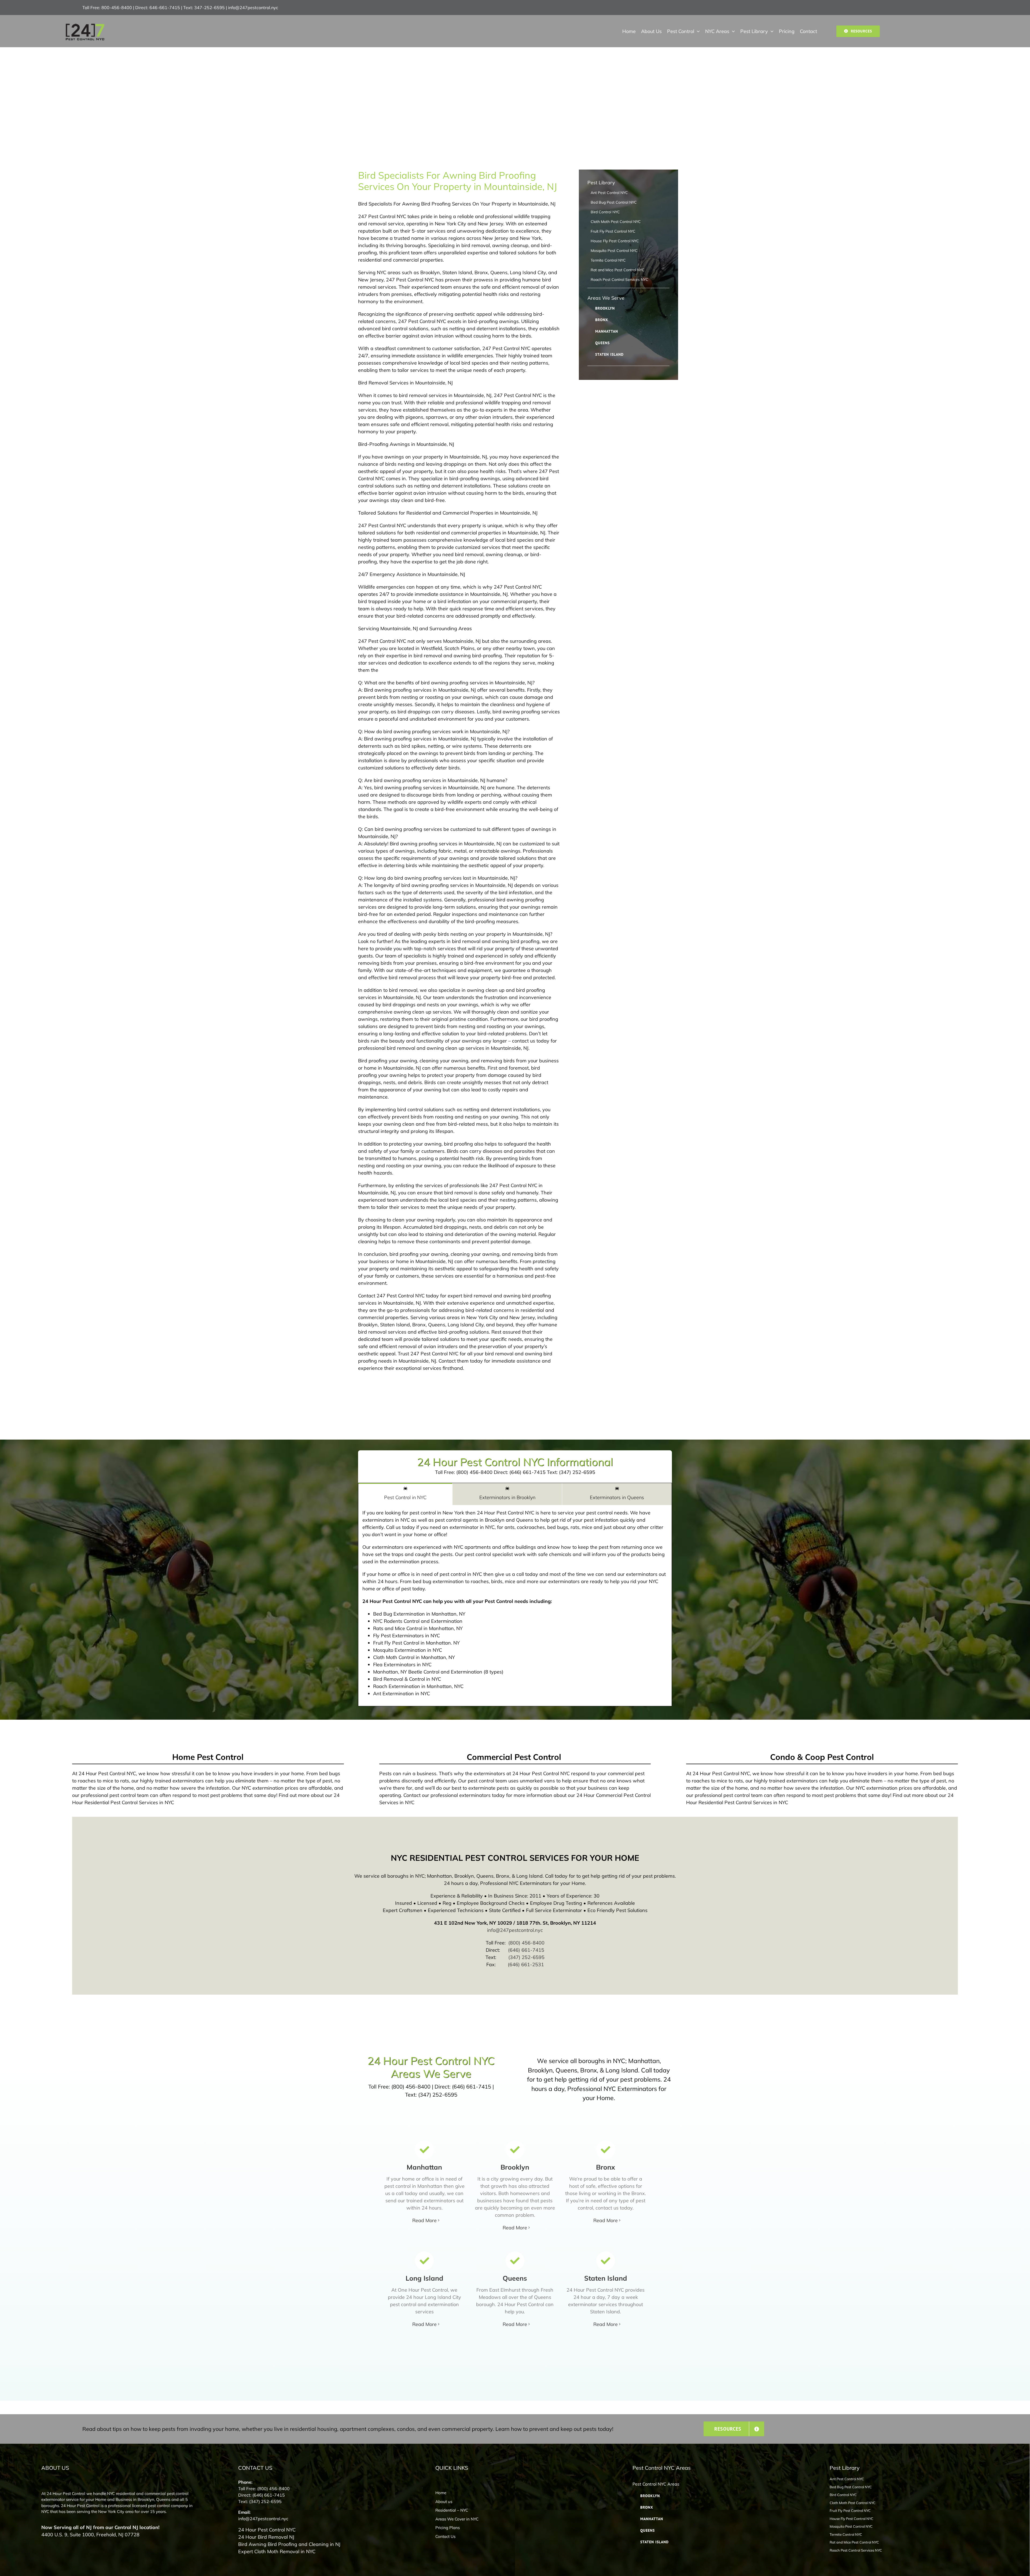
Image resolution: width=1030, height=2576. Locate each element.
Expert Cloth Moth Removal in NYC (277, 2551)
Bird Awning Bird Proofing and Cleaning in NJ (289, 2544)
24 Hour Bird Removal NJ (266, 2537)
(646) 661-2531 (526, 1964)
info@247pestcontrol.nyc (253, 8)
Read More (424, 2220)
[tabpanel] (515, 1606)
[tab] (405, 1494)
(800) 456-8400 (526, 1943)
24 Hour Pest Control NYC (267, 2530)
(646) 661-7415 (526, 1950)
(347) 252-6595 (526, 1957)
